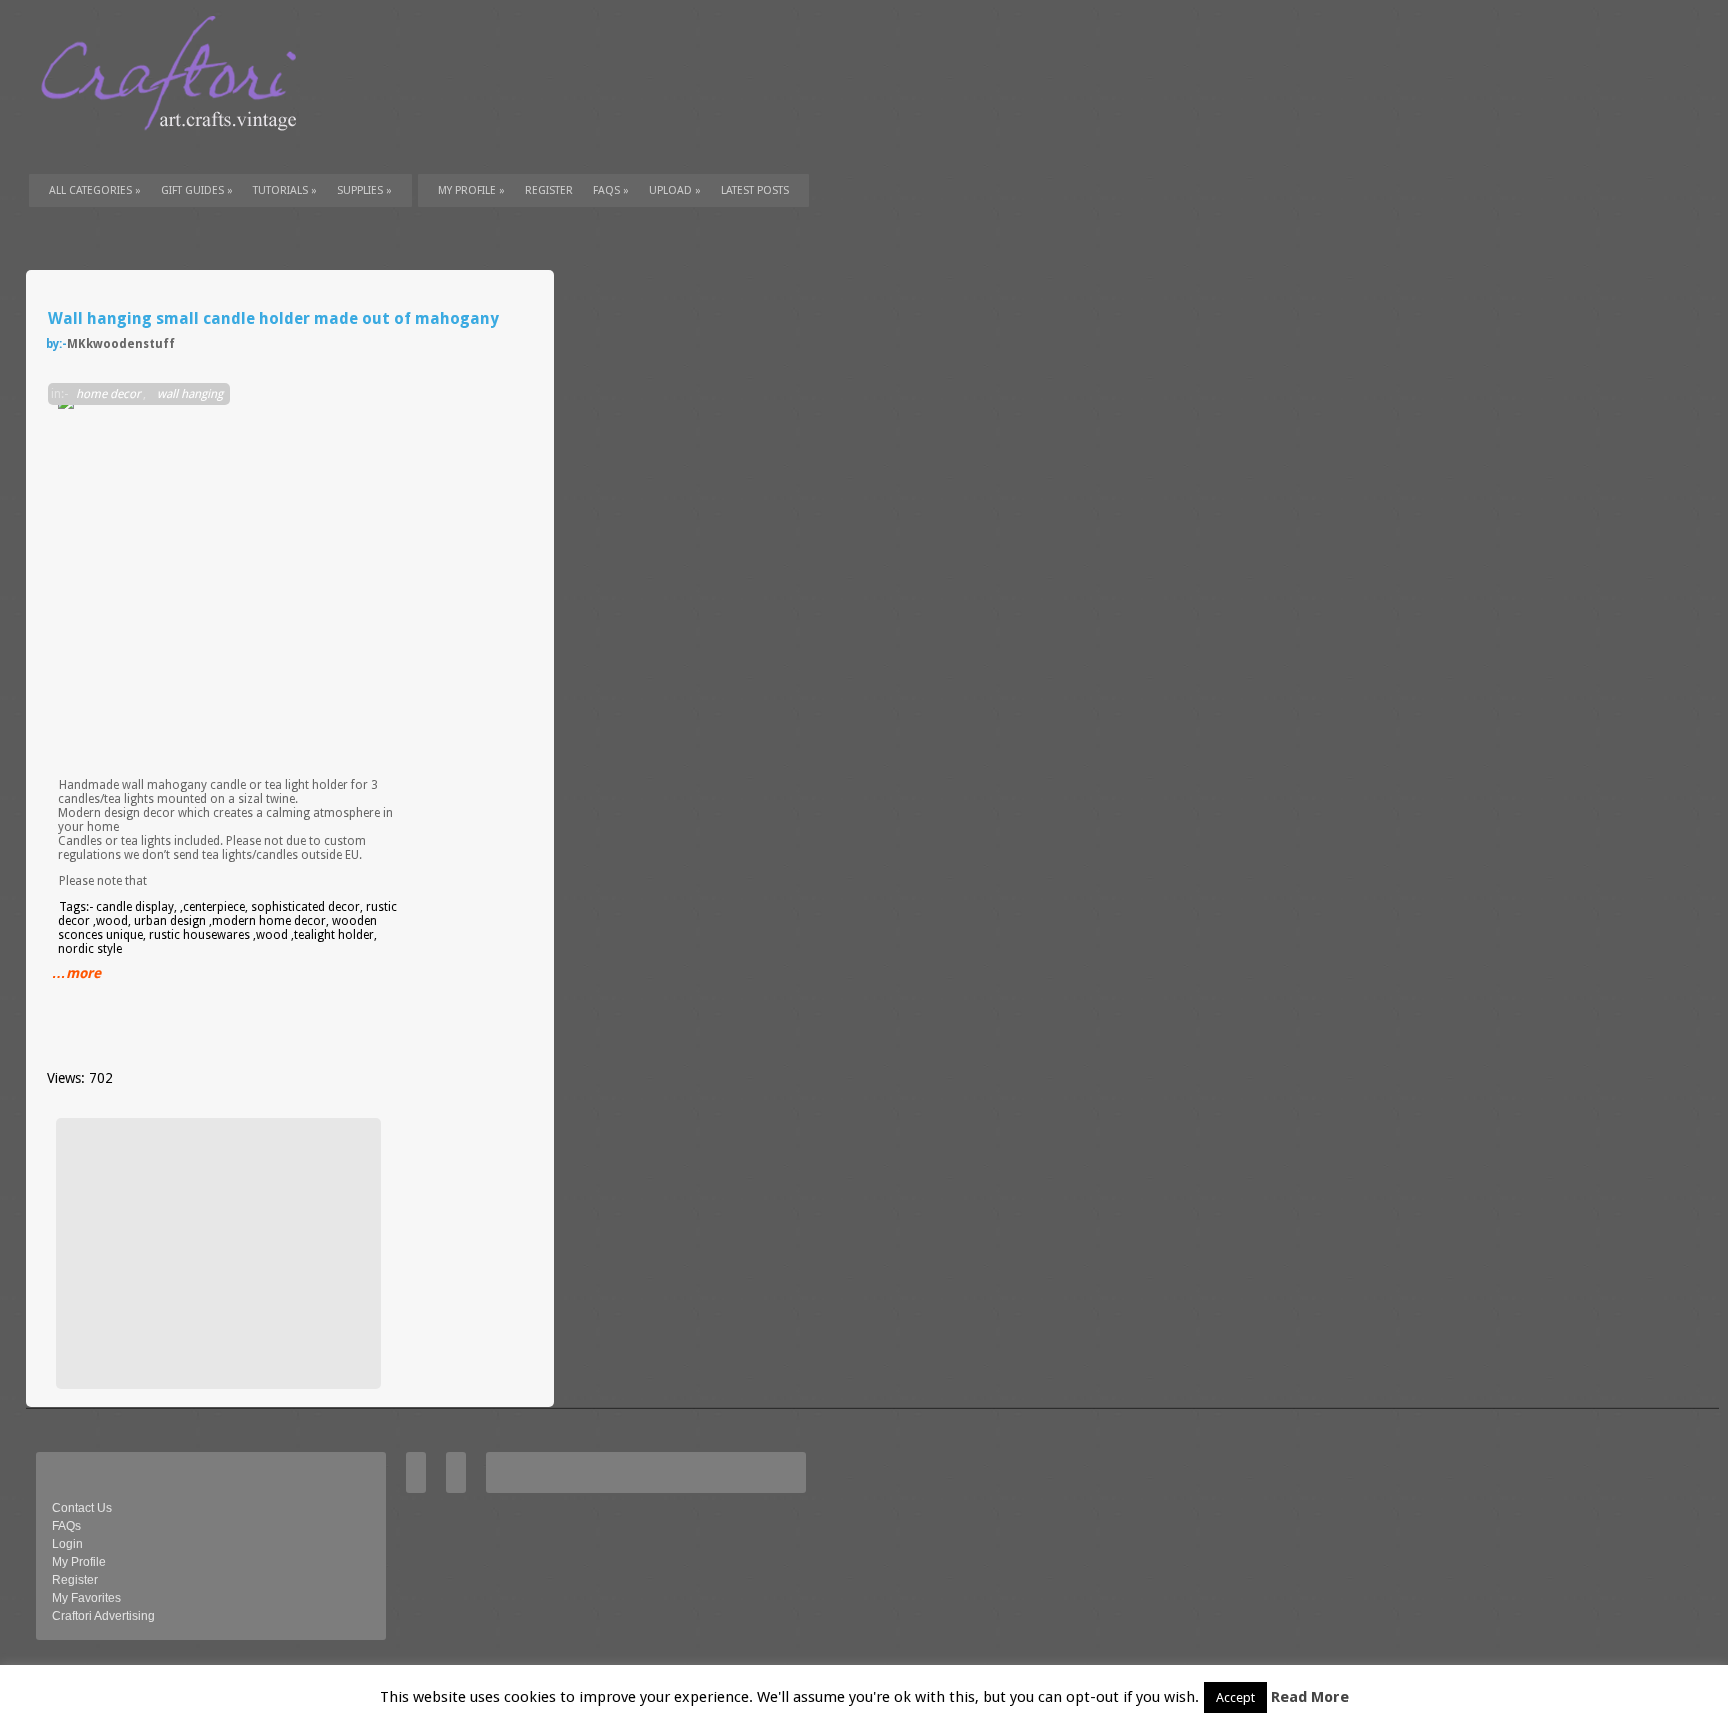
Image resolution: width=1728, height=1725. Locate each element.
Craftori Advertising (103, 1616)
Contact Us (82, 1508)
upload (675, 190)
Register (75, 1580)
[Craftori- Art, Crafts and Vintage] (176, 149)
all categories (95, 190)
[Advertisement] (216, 1253)
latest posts (755, 190)
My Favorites (86, 1598)
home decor (108, 394)
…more (76, 973)
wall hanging (190, 394)
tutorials (285, 190)
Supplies (364, 190)
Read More (1310, 1697)
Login (67, 1544)
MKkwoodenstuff (121, 344)
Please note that (103, 881)
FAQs (611, 190)
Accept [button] (1235, 1697)
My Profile (471, 190)
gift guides (197, 190)
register (549, 190)
